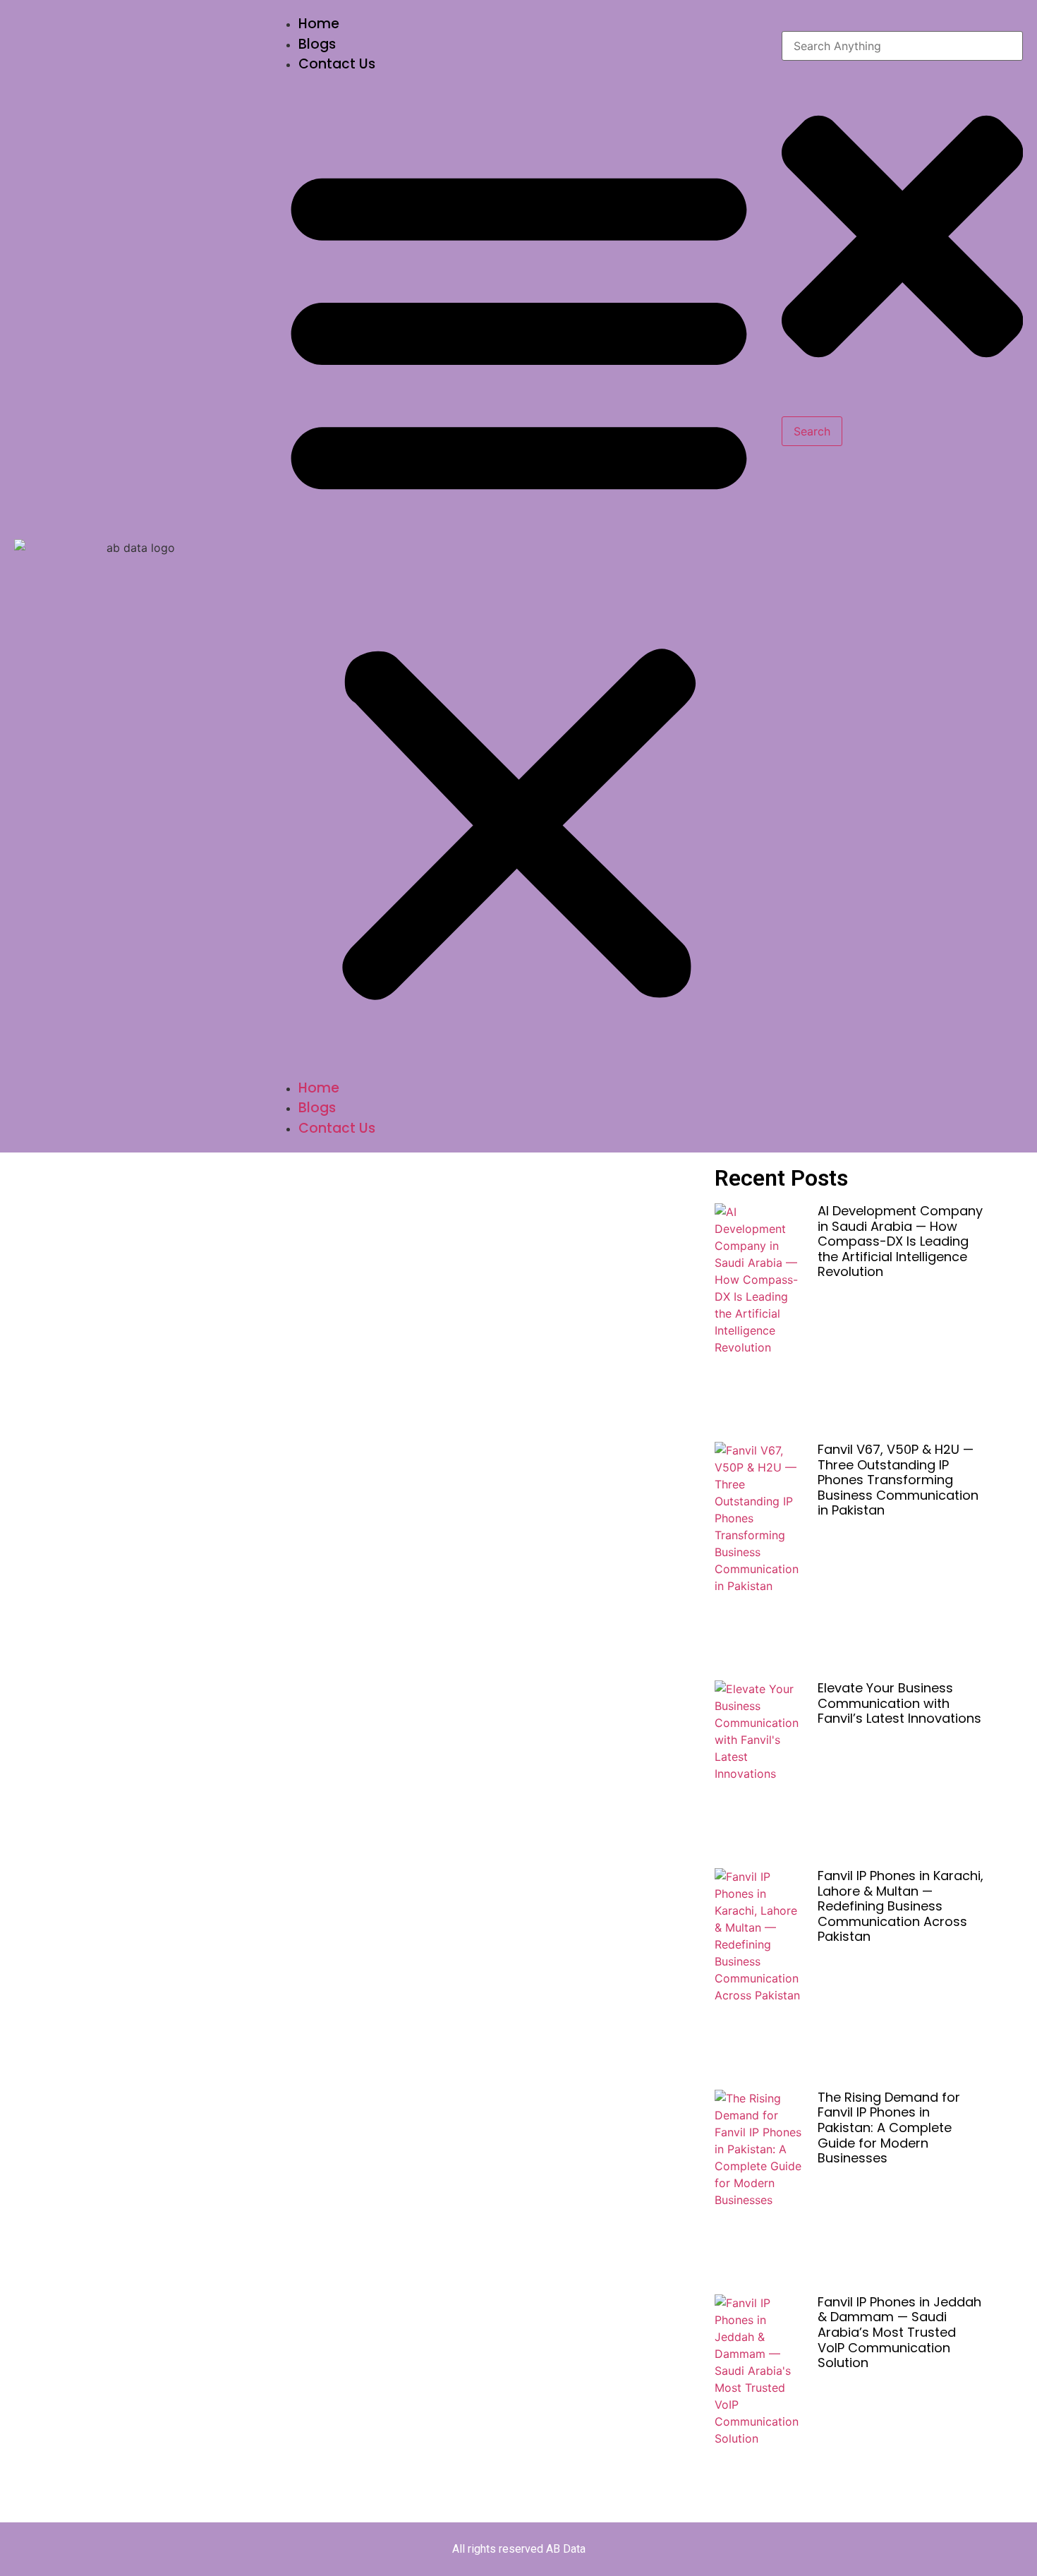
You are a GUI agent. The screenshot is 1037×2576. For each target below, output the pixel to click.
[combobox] (903, 46)
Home (319, 24)
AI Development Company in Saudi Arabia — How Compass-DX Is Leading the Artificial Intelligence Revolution (900, 1241)
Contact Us (337, 64)
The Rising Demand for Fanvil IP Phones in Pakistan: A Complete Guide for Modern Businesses (889, 2127)
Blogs (317, 44)
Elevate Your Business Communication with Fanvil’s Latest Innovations (899, 1703)
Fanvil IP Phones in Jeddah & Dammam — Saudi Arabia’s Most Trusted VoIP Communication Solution (899, 2332)
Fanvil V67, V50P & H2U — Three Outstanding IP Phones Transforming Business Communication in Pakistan (898, 1480)
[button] (519, 577)
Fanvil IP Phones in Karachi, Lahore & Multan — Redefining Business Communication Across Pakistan (900, 1906)
